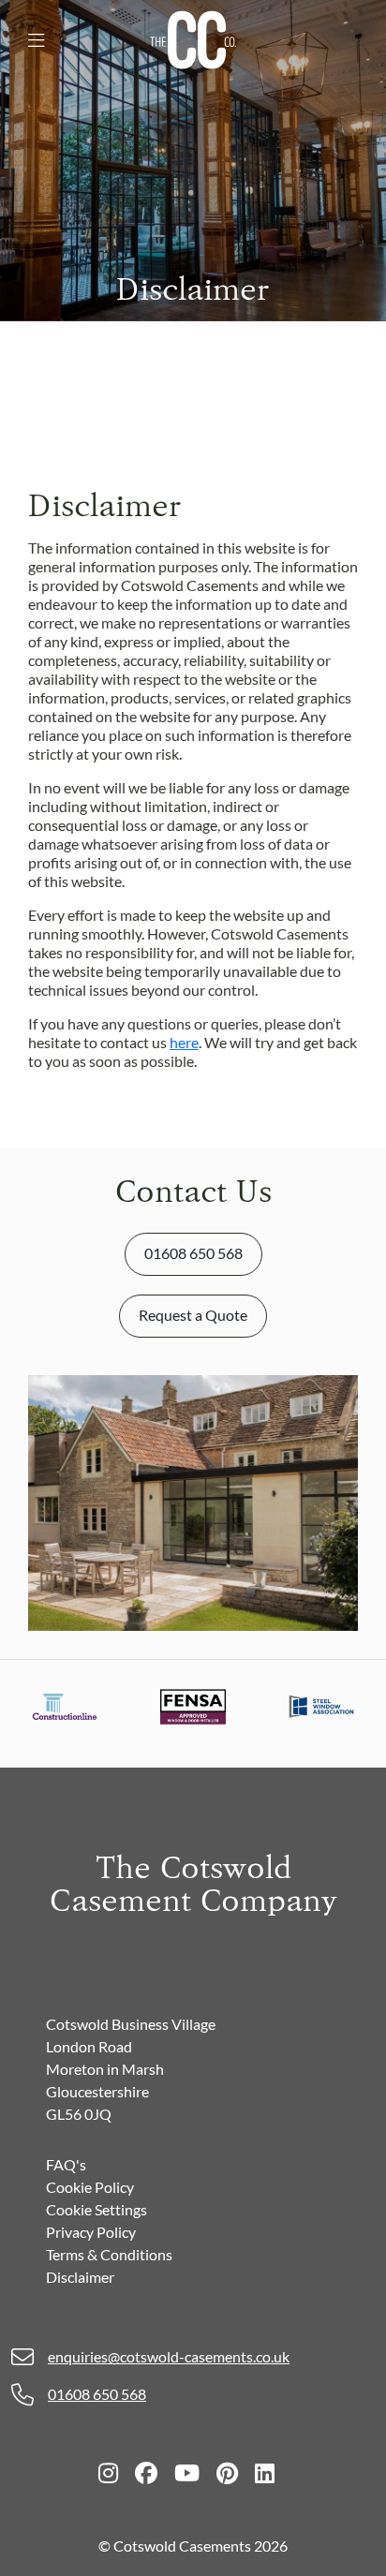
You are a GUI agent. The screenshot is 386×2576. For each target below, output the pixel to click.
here (184, 1042)
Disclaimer (80, 2277)
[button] (37, 40)
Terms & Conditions (109, 2254)
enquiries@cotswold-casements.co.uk (169, 2356)
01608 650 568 (193, 1253)
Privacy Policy (91, 2232)
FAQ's (66, 2164)
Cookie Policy (90, 2187)
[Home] (193, 38)
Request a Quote (193, 1315)
